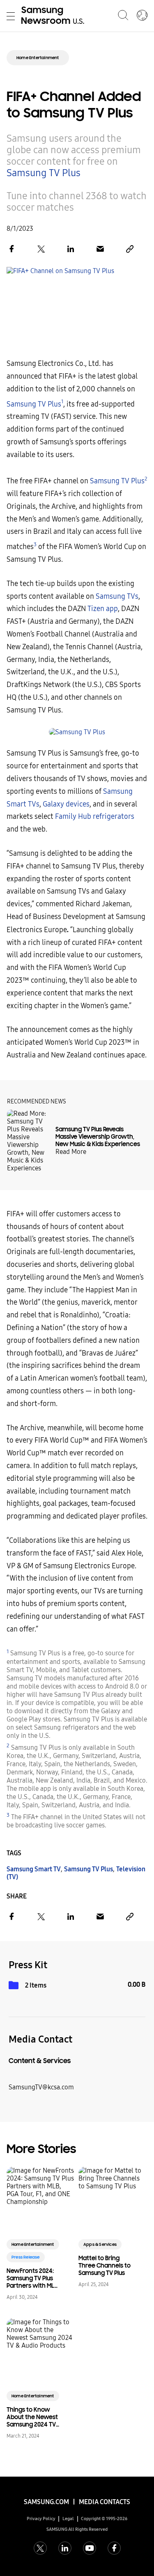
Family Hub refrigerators (95, 817)
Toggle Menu (11, 16)
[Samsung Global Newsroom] (142, 16)
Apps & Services (100, 2244)
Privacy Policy (41, 2519)
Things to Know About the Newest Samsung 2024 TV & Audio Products (32, 2417)
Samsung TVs (117, 596)
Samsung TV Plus (44, 173)
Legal (68, 2519)
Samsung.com (46, 2502)
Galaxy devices (66, 804)
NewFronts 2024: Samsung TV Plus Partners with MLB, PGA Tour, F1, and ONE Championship (33, 2278)
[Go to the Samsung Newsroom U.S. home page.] (54, 16)
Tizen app (103, 609)
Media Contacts (105, 2502)
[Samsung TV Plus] (77, 732)
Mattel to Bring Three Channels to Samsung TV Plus (105, 2266)
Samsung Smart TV (34, 1869)
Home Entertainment (38, 58)
